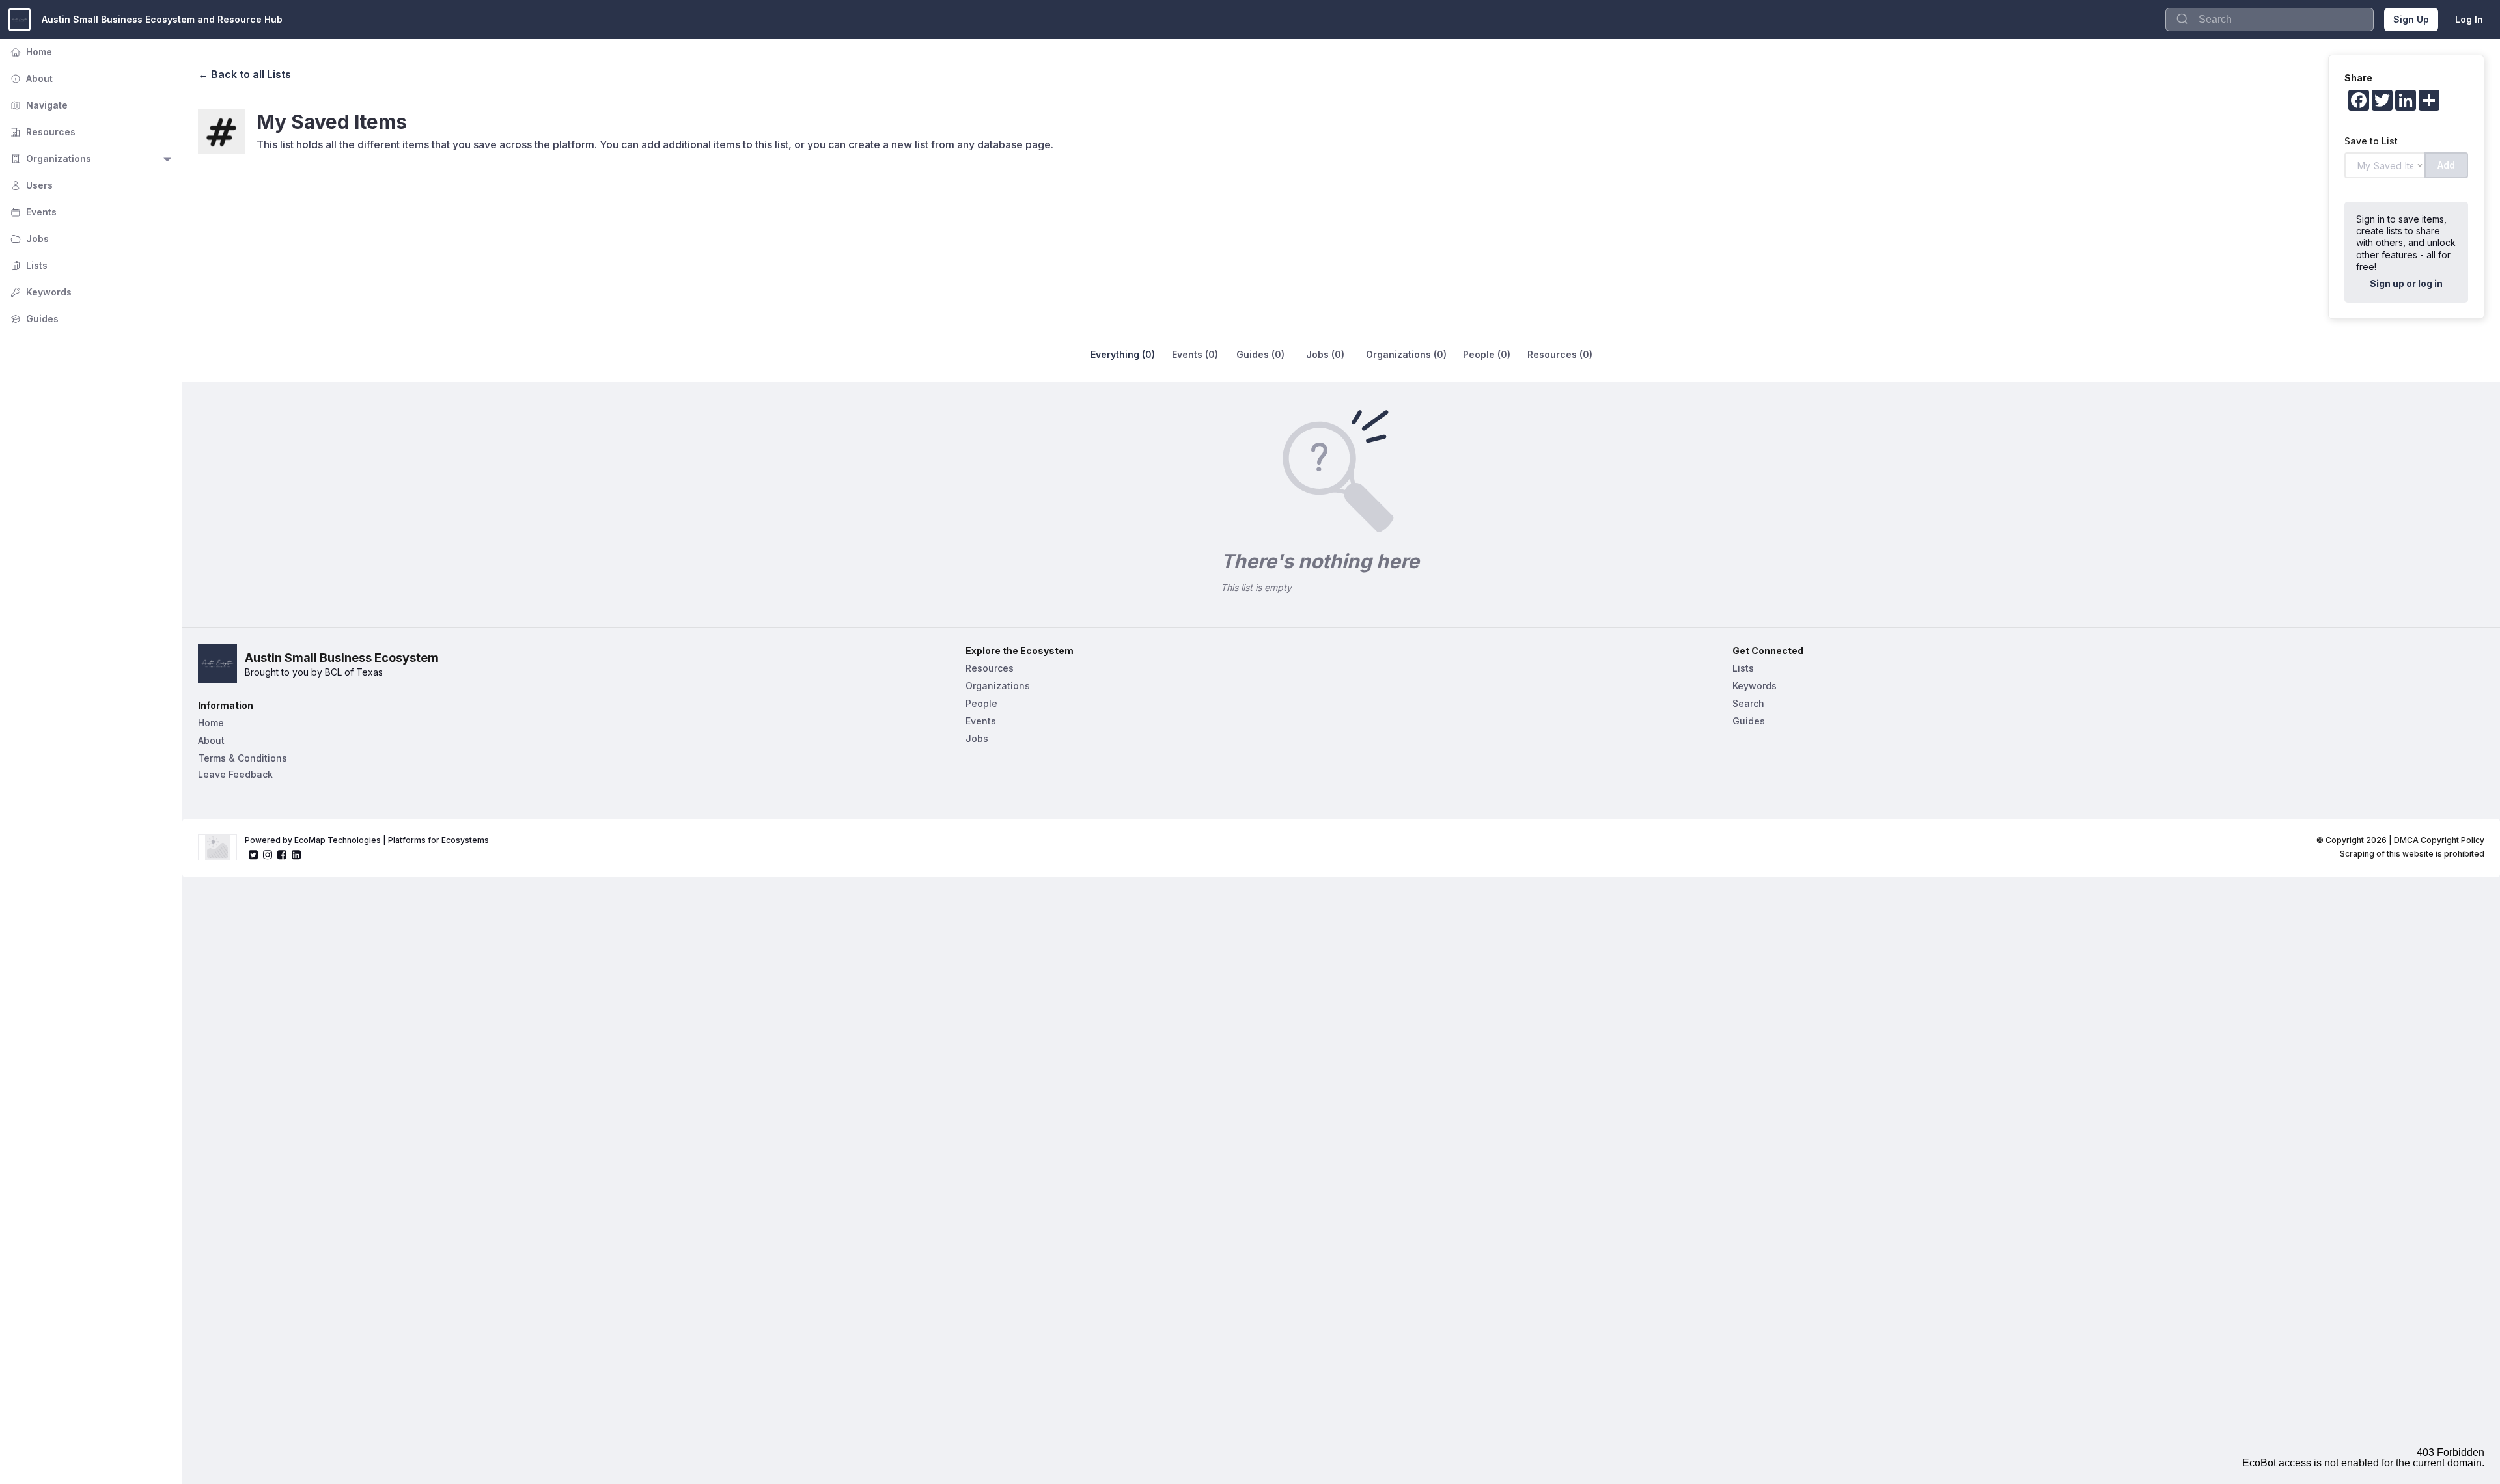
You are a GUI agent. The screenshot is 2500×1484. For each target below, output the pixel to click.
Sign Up (2411, 19)
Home (30, 52)
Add (2446, 165)
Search (1748, 703)
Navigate (38, 105)
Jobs (28, 239)
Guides (33, 319)
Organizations (49, 158)
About (30, 78)
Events (32, 212)
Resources (42, 132)
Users (30, 185)
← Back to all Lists (244, 74)
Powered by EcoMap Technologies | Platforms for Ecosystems (367, 840)
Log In (2469, 19)
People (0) (1487, 354)
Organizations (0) (1406, 354)
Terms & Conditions (243, 758)
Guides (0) (1260, 354)
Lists (28, 265)
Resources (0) (1560, 354)
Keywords (40, 292)
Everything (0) (1123, 354)
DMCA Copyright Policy (2439, 840)
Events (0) (1195, 354)
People (981, 703)
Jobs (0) (1325, 354)
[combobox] (2270, 20)
